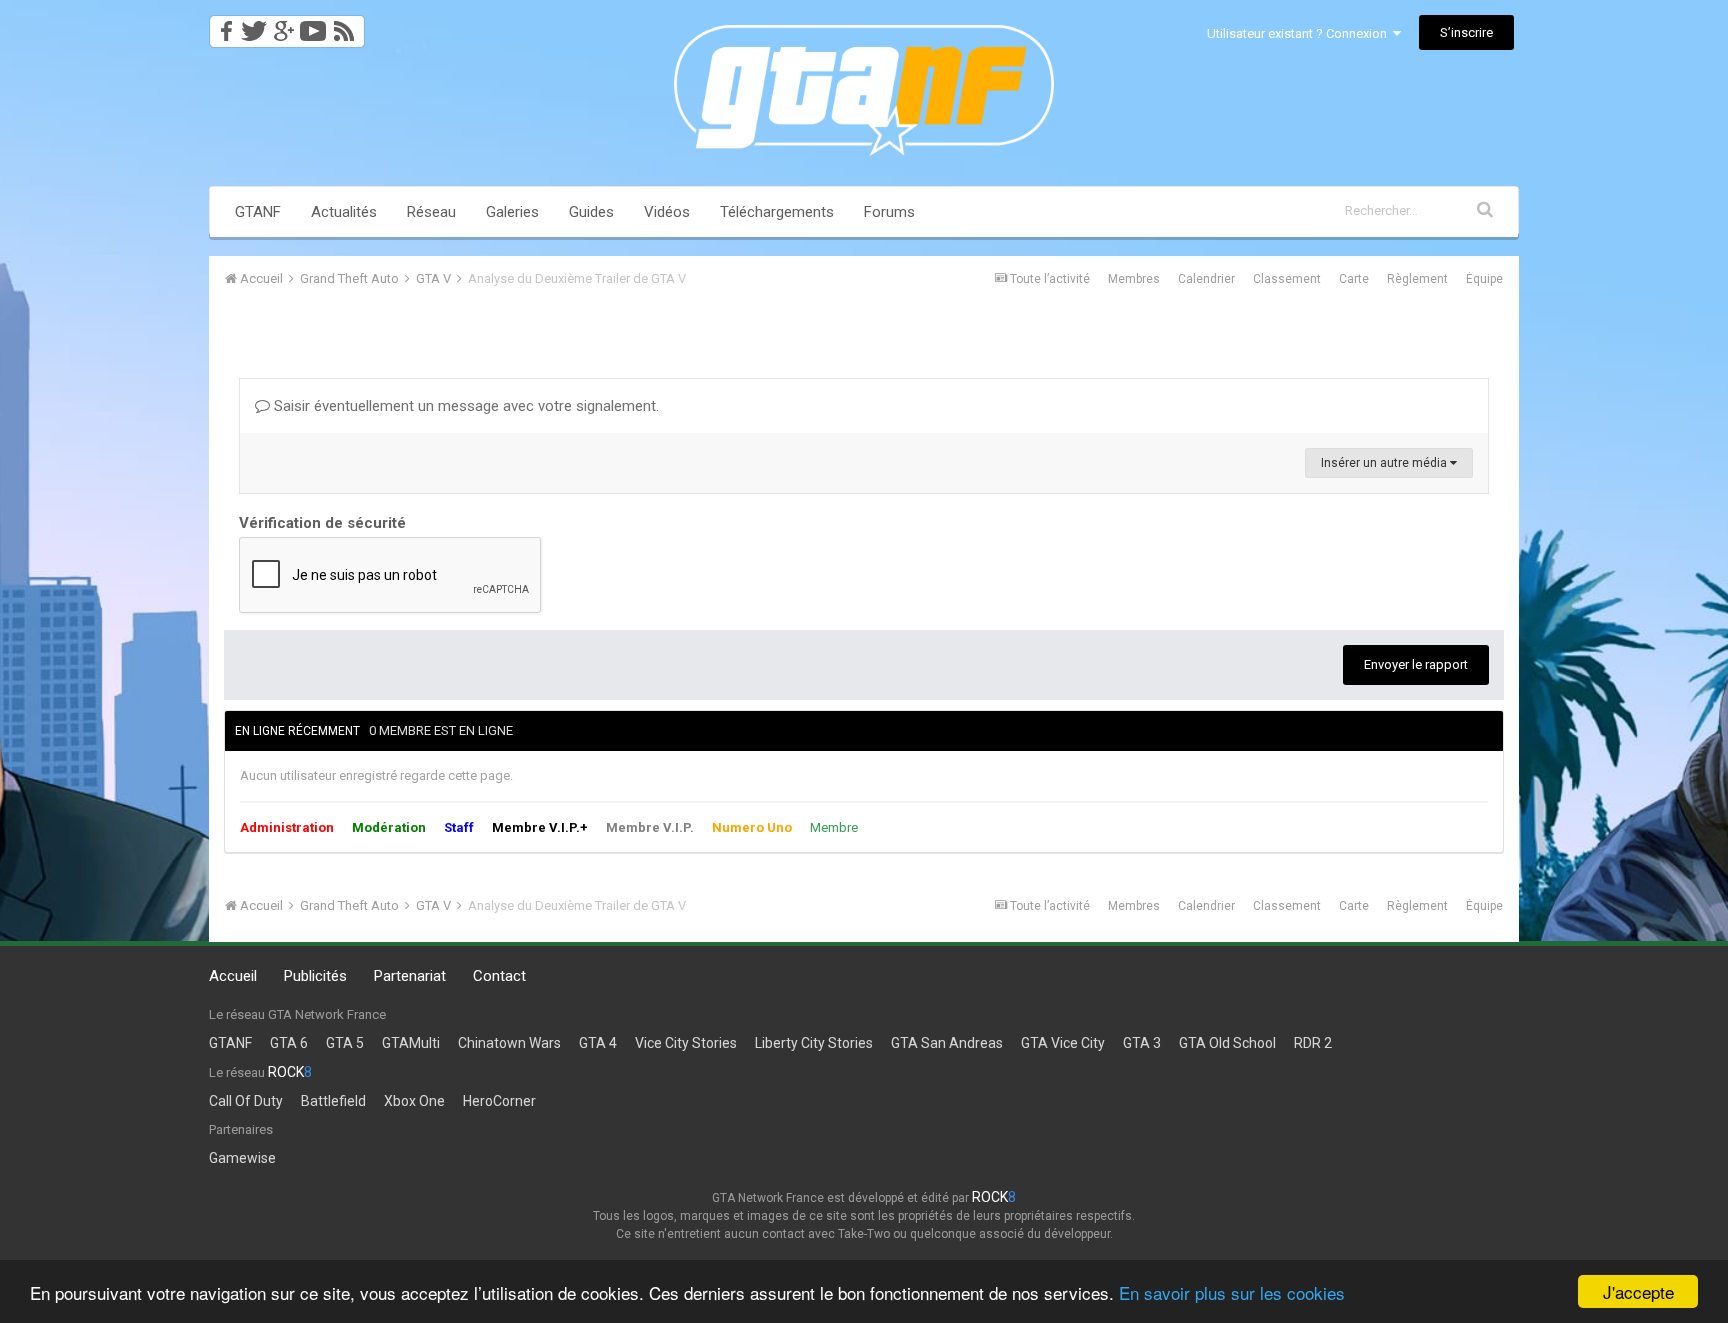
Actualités (344, 212)
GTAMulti (411, 1043)
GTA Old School (1227, 1043)
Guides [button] (591, 212)
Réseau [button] (431, 212)
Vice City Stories (686, 1043)
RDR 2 (1313, 1043)
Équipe (1484, 279)
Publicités (315, 976)
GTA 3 (1142, 1043)
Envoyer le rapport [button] (1416, 664)
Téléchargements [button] (777, 212)
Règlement (1417, 279)
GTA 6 (289, 1043)
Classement (1287, 279)
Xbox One (414, 1101)
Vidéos (667, 212)
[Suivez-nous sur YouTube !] (313, 25)
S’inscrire (1466, 32)
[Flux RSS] (347, 25)
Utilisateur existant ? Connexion (1300, 33)
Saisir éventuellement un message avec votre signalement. (464, 406)
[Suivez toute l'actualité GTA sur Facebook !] (223, 25)
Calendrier (1206, 279)
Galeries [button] (512, 212)
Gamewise (242, 1158)
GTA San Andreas (947, 1043)
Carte (1354, 279)
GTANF (258, 212)
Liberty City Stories (814, 1043)
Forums (889, 212)
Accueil (233, 976)
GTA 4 (598, 1043)
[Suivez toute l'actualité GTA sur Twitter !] (253, 25)
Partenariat (410, 976)
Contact (499, 976)
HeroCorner (499, 1101)
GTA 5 (345, 1043)
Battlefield (333, 1101)
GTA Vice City (1063, 1043)
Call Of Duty (246, 1101)
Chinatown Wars (509, 1043)
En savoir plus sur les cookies (1232, 1292)
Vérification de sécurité (322, 523)
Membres (1134, 279)
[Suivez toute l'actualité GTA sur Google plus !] (283, 25)
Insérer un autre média (1385, 463)
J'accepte (1638, 1291)
